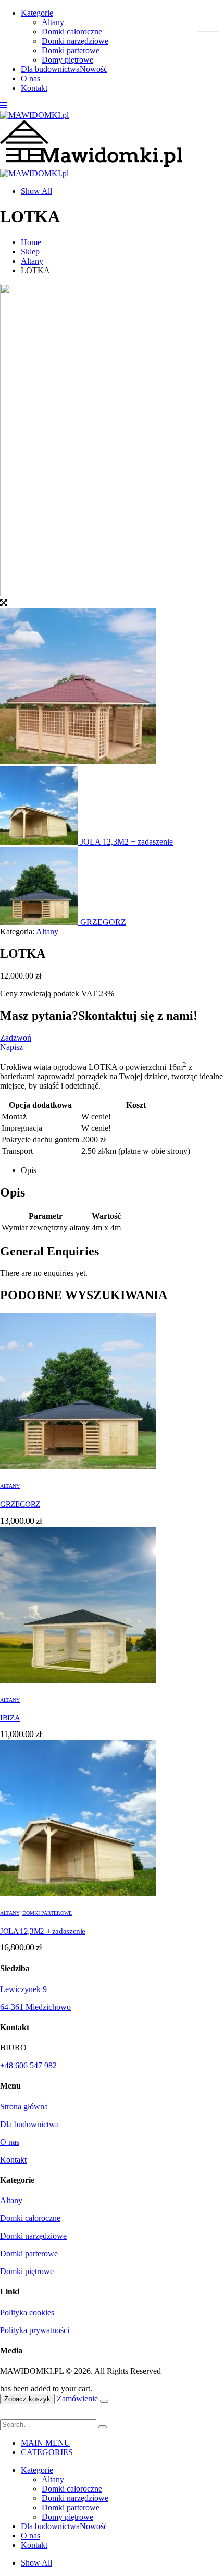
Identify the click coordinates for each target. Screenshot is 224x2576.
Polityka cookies (27, 2312)
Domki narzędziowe (75, 41)
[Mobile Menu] (4, 106)
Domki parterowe (71, 50)
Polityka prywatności (35, 2330)
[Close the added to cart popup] (104, 2401)
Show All (36, 191)
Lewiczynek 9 (23, 1989)
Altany (53, 22)
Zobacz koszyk (27, 2399)
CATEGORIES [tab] (47, 2452)
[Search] (103, 2427)
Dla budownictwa (64, 69)
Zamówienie (77, 2398)
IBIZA (10, 1718)
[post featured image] (78, 1466)
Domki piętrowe (27, 2271)
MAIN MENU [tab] (46, 2443)
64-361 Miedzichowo (35, 2007)
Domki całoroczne (72, 32)
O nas (30, 78)
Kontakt (34, 88)
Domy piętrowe (67, 60)
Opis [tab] (29, 1170)
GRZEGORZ (20, 1504)
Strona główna (24, 2107)
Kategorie (37, 13)
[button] (6, 2414)
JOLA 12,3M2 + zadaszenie (43, 1931)
